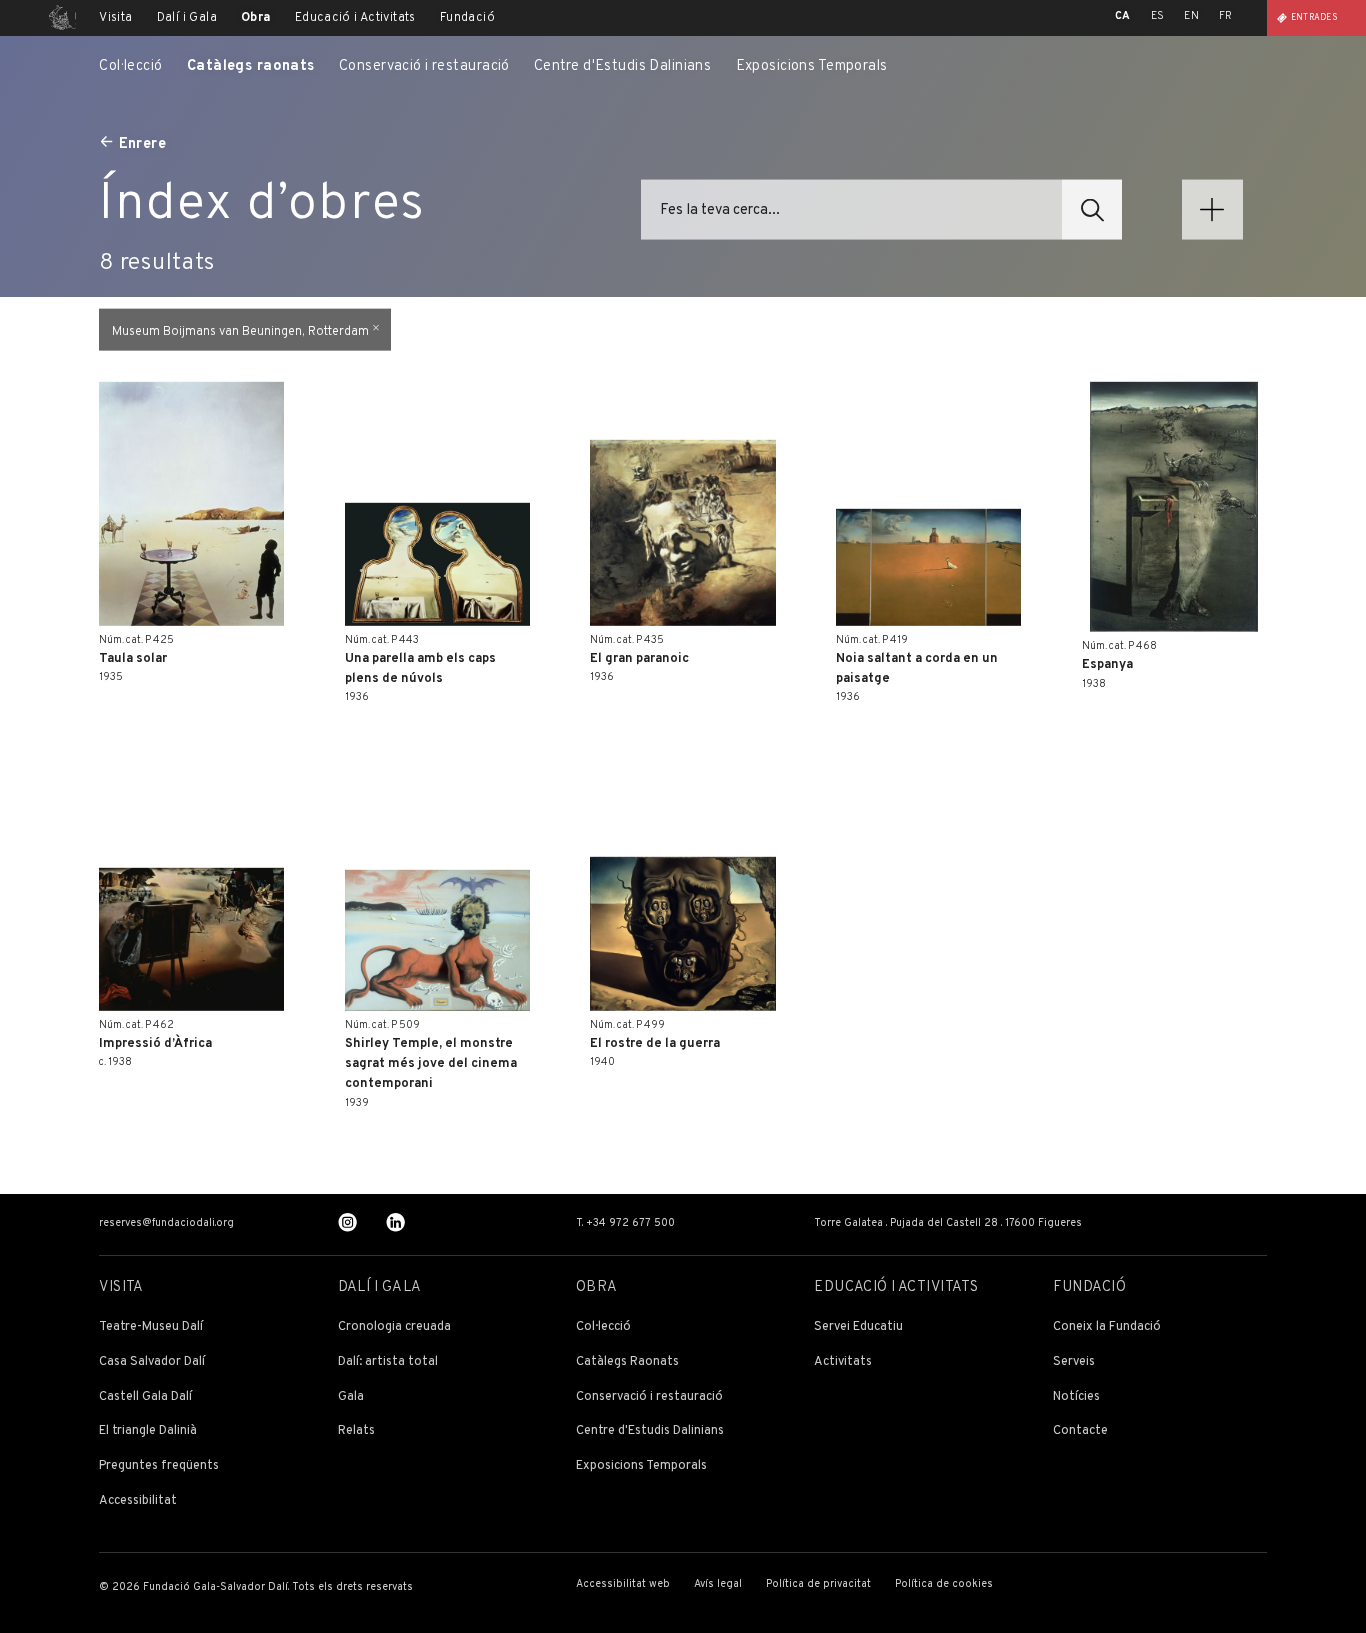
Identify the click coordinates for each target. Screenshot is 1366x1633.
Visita (115, 18)
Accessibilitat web (623, 1584)
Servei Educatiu (858, 1327)
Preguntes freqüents (159, 1466)
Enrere (143, 143)
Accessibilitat (138, 1501)
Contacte (1080, 1431)
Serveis (1074, 1362)
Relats (356, 1431)
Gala (351, 1397)
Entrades (1314, 17)
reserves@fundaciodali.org (166, 1224)
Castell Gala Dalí (145, 1397)
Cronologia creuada (394, 1327)
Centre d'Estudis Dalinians (622, 66)
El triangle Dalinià (148, 1431)
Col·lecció (130, 66)
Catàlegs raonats (251, 66)
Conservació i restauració (424, 66)
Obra (256, 18)
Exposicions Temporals (812, 66)
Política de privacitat (818, 1584)
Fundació (467, 18)
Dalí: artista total (388, 1362)
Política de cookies (944, 1584)
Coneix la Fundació (1107, 1327)
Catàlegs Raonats (627, 1362)
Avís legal (718, 1584)
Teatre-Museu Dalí (151, 1327)
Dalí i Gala (187, 18)
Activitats (843, 1362)
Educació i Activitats (355, 18)
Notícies (1076, 1397)
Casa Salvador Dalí (152, 1362)
